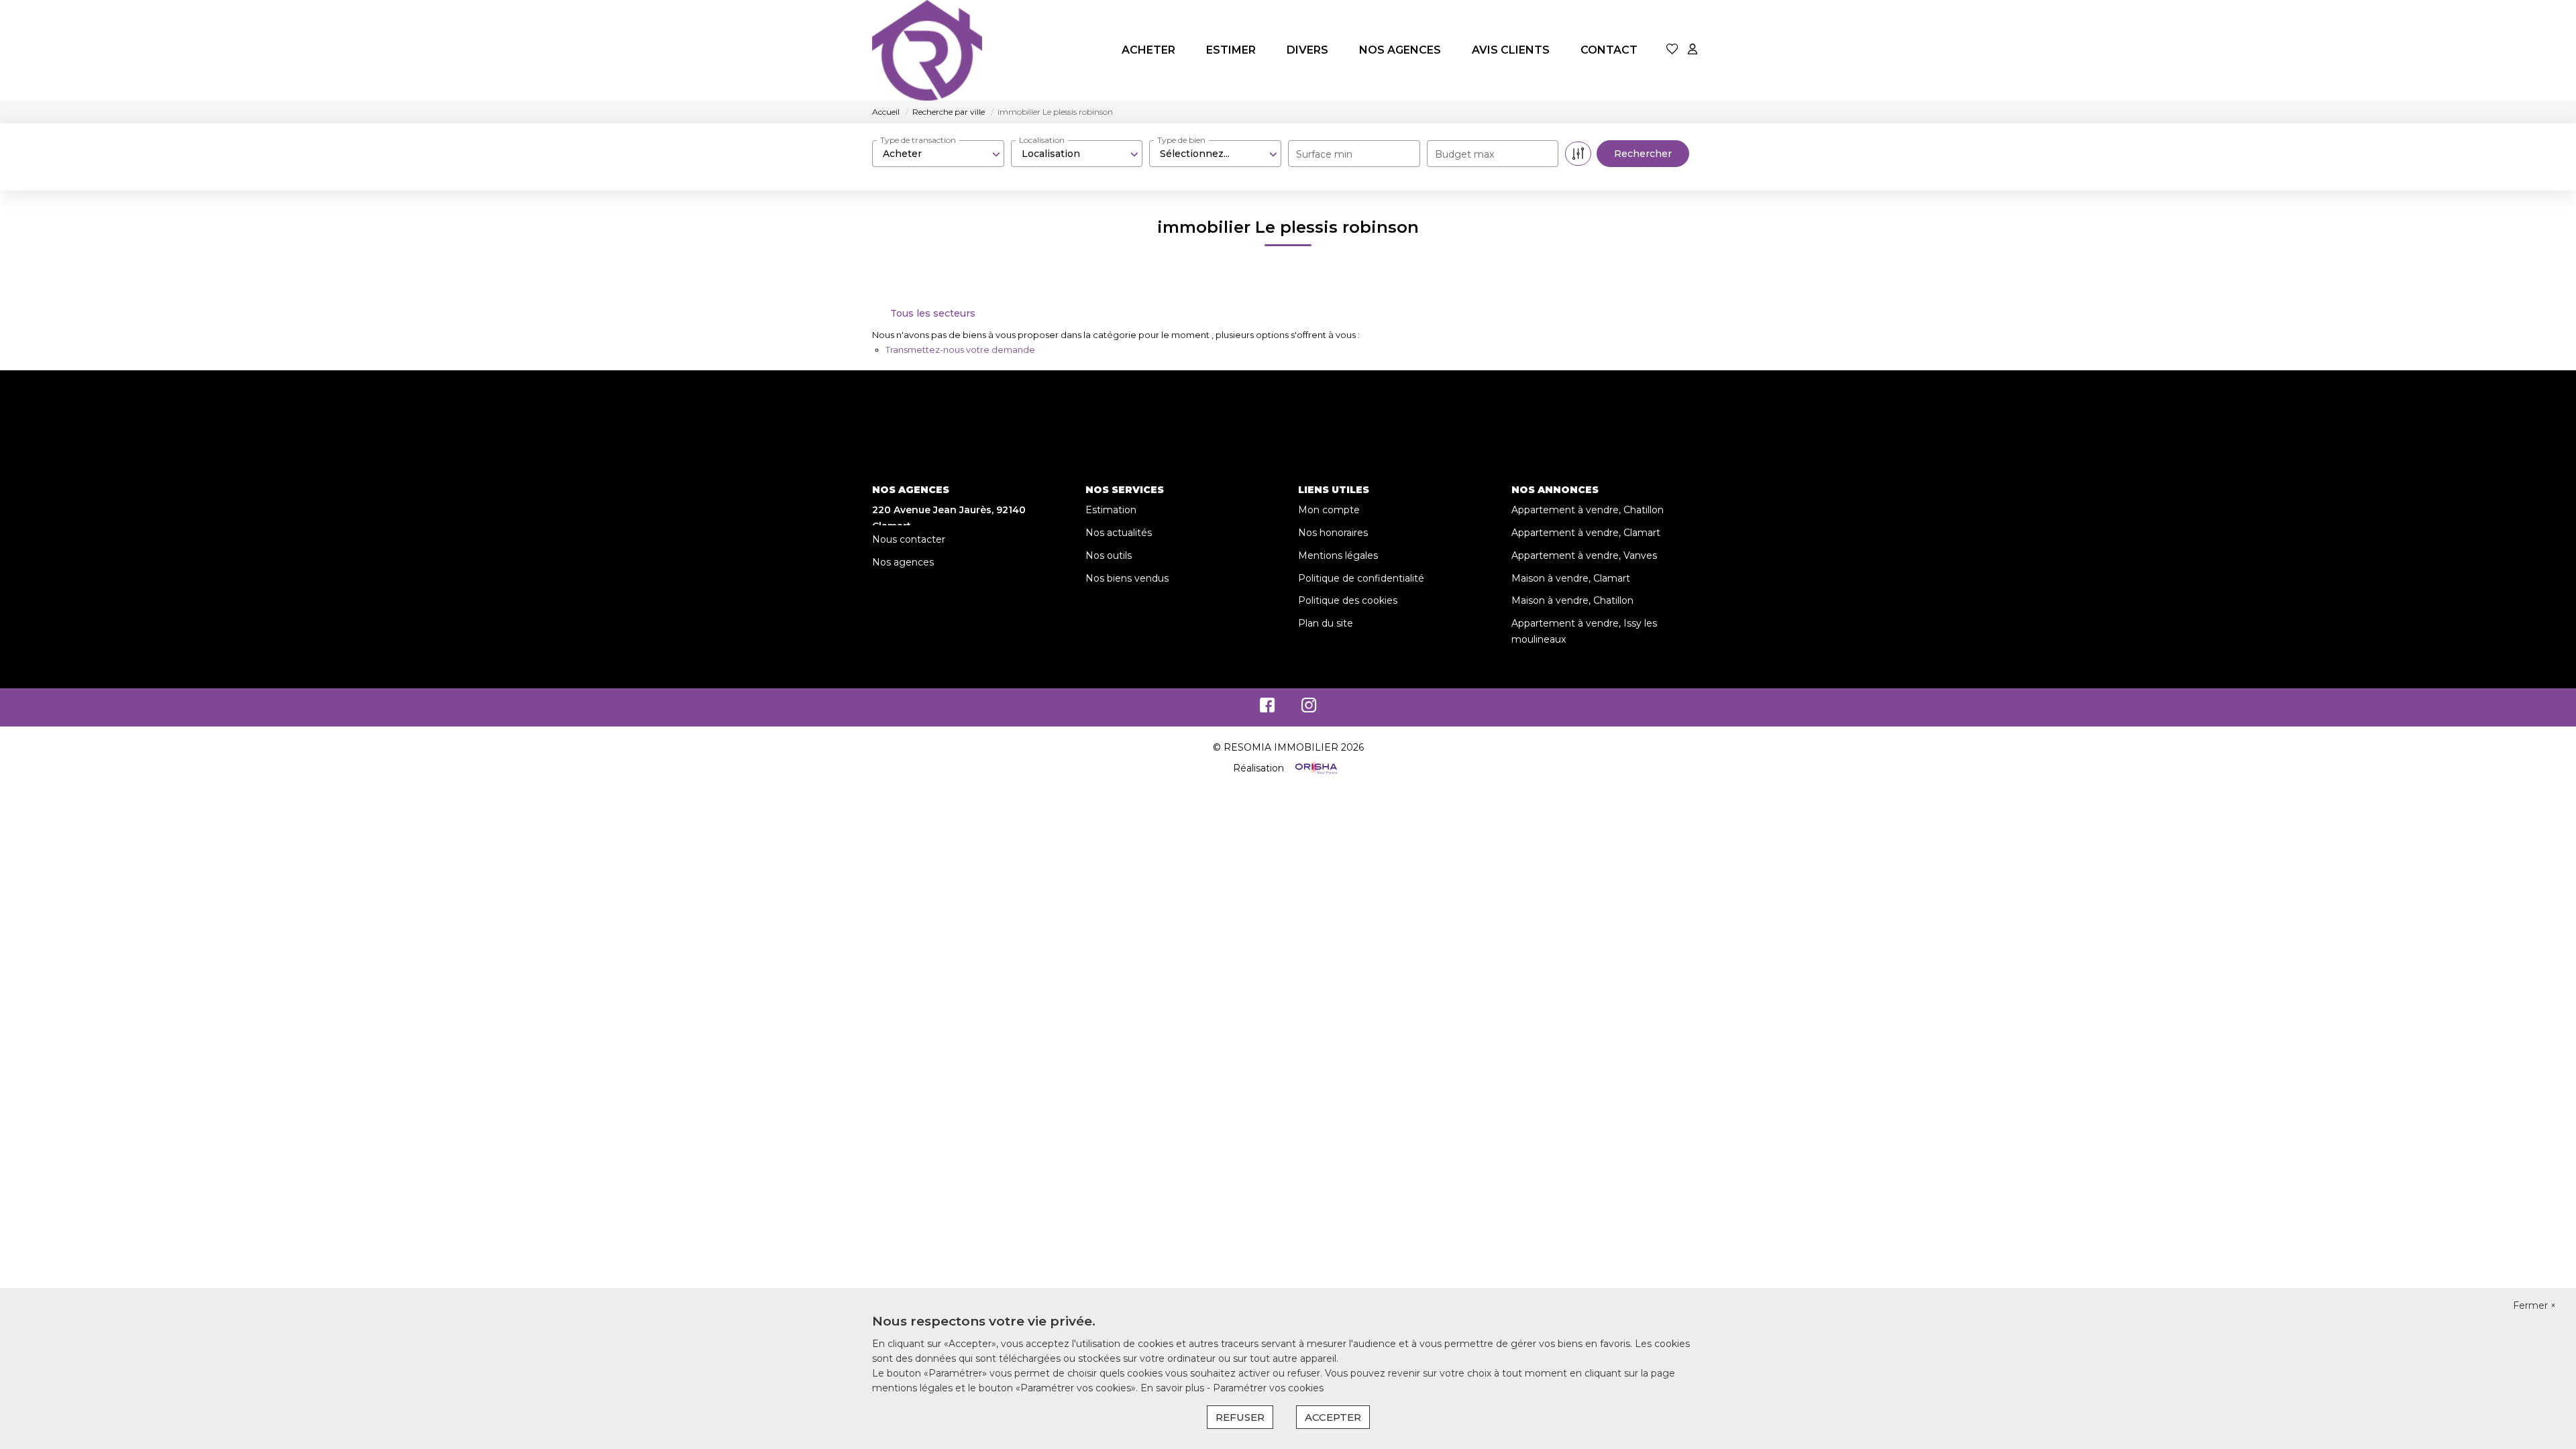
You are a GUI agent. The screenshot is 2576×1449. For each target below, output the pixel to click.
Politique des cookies (1348, 600)
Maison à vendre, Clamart (1571, 578)
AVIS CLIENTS (1511, 50)
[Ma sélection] (1672, 50)
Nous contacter (909, 539)
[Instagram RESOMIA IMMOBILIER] (1309, 708)
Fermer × (2534, 1305)
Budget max (1464, 154)
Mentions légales (1338, 555)
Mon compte (1329, 510)
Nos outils (1109, 555)
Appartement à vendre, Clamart (1586, 533)
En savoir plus (1174, 1388)
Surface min (1324, 154)
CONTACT (1609, 50)
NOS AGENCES (1400, 50)
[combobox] (938, 154)
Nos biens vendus (1127, 578)
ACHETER (1148, 50)
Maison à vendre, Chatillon (1572, 600)
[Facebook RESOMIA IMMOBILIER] (1267, 708)
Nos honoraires (1333, 533)
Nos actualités (1119, 533)
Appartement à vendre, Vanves (1584, 555)
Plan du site (1326, 623)
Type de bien (1181, 140)
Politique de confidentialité (1361, 578)
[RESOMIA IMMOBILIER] (927, 50)
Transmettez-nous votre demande (960, 350)
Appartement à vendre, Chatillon (1588, 510)
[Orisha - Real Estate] (1315, 768)
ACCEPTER (1333, 1417)
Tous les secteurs (933, 313)
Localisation (1042, 140)
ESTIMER (1231, 50)
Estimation (1111, 510)
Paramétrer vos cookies (1268, 1388)
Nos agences (903, 562)
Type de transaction (918, 140)
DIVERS (1307, 50)
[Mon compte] (1693, 50)
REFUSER (1240, 1417)
